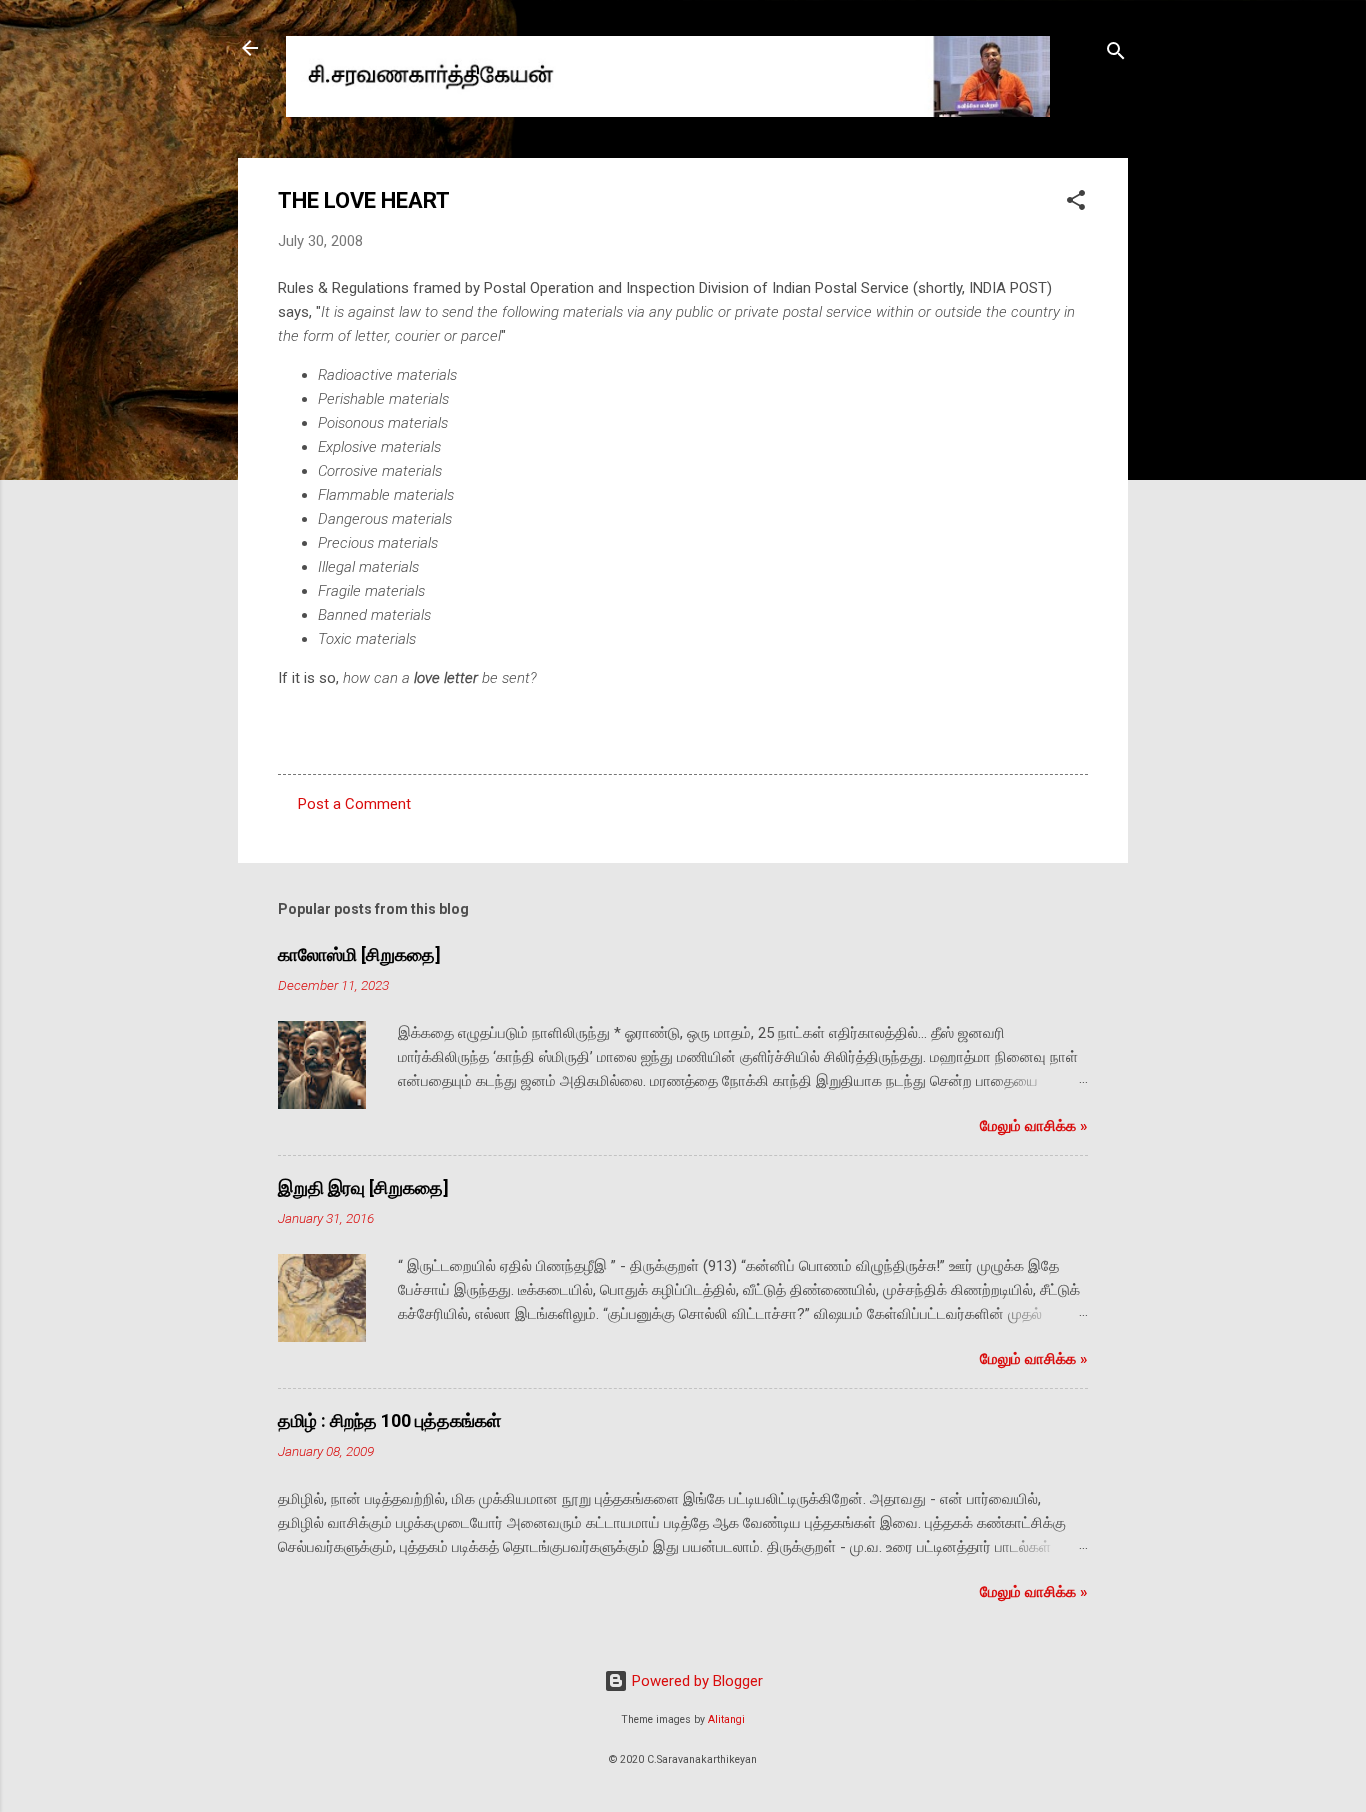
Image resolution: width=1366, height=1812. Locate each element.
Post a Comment (354, 804)
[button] (1076, 203)
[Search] (1116, 54)
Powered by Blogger (695, 1681)
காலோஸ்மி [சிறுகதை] (359, 954)
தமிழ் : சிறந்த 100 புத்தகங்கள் (389, 1420)
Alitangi (726, 1719)
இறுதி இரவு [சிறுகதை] (363, 1187)
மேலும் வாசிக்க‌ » (1034, 1126)
